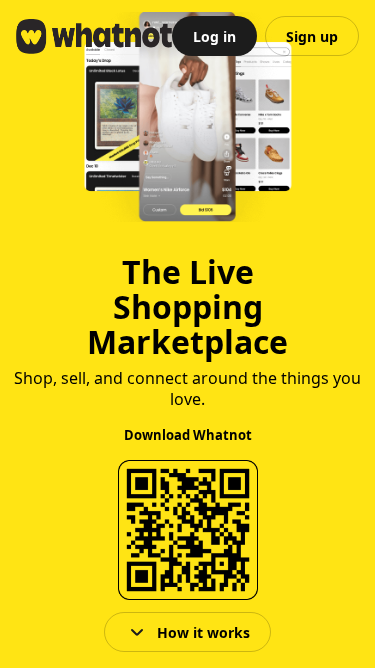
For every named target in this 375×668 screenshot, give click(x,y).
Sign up (312, 36)
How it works (203, 632)
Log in (214, 36)
